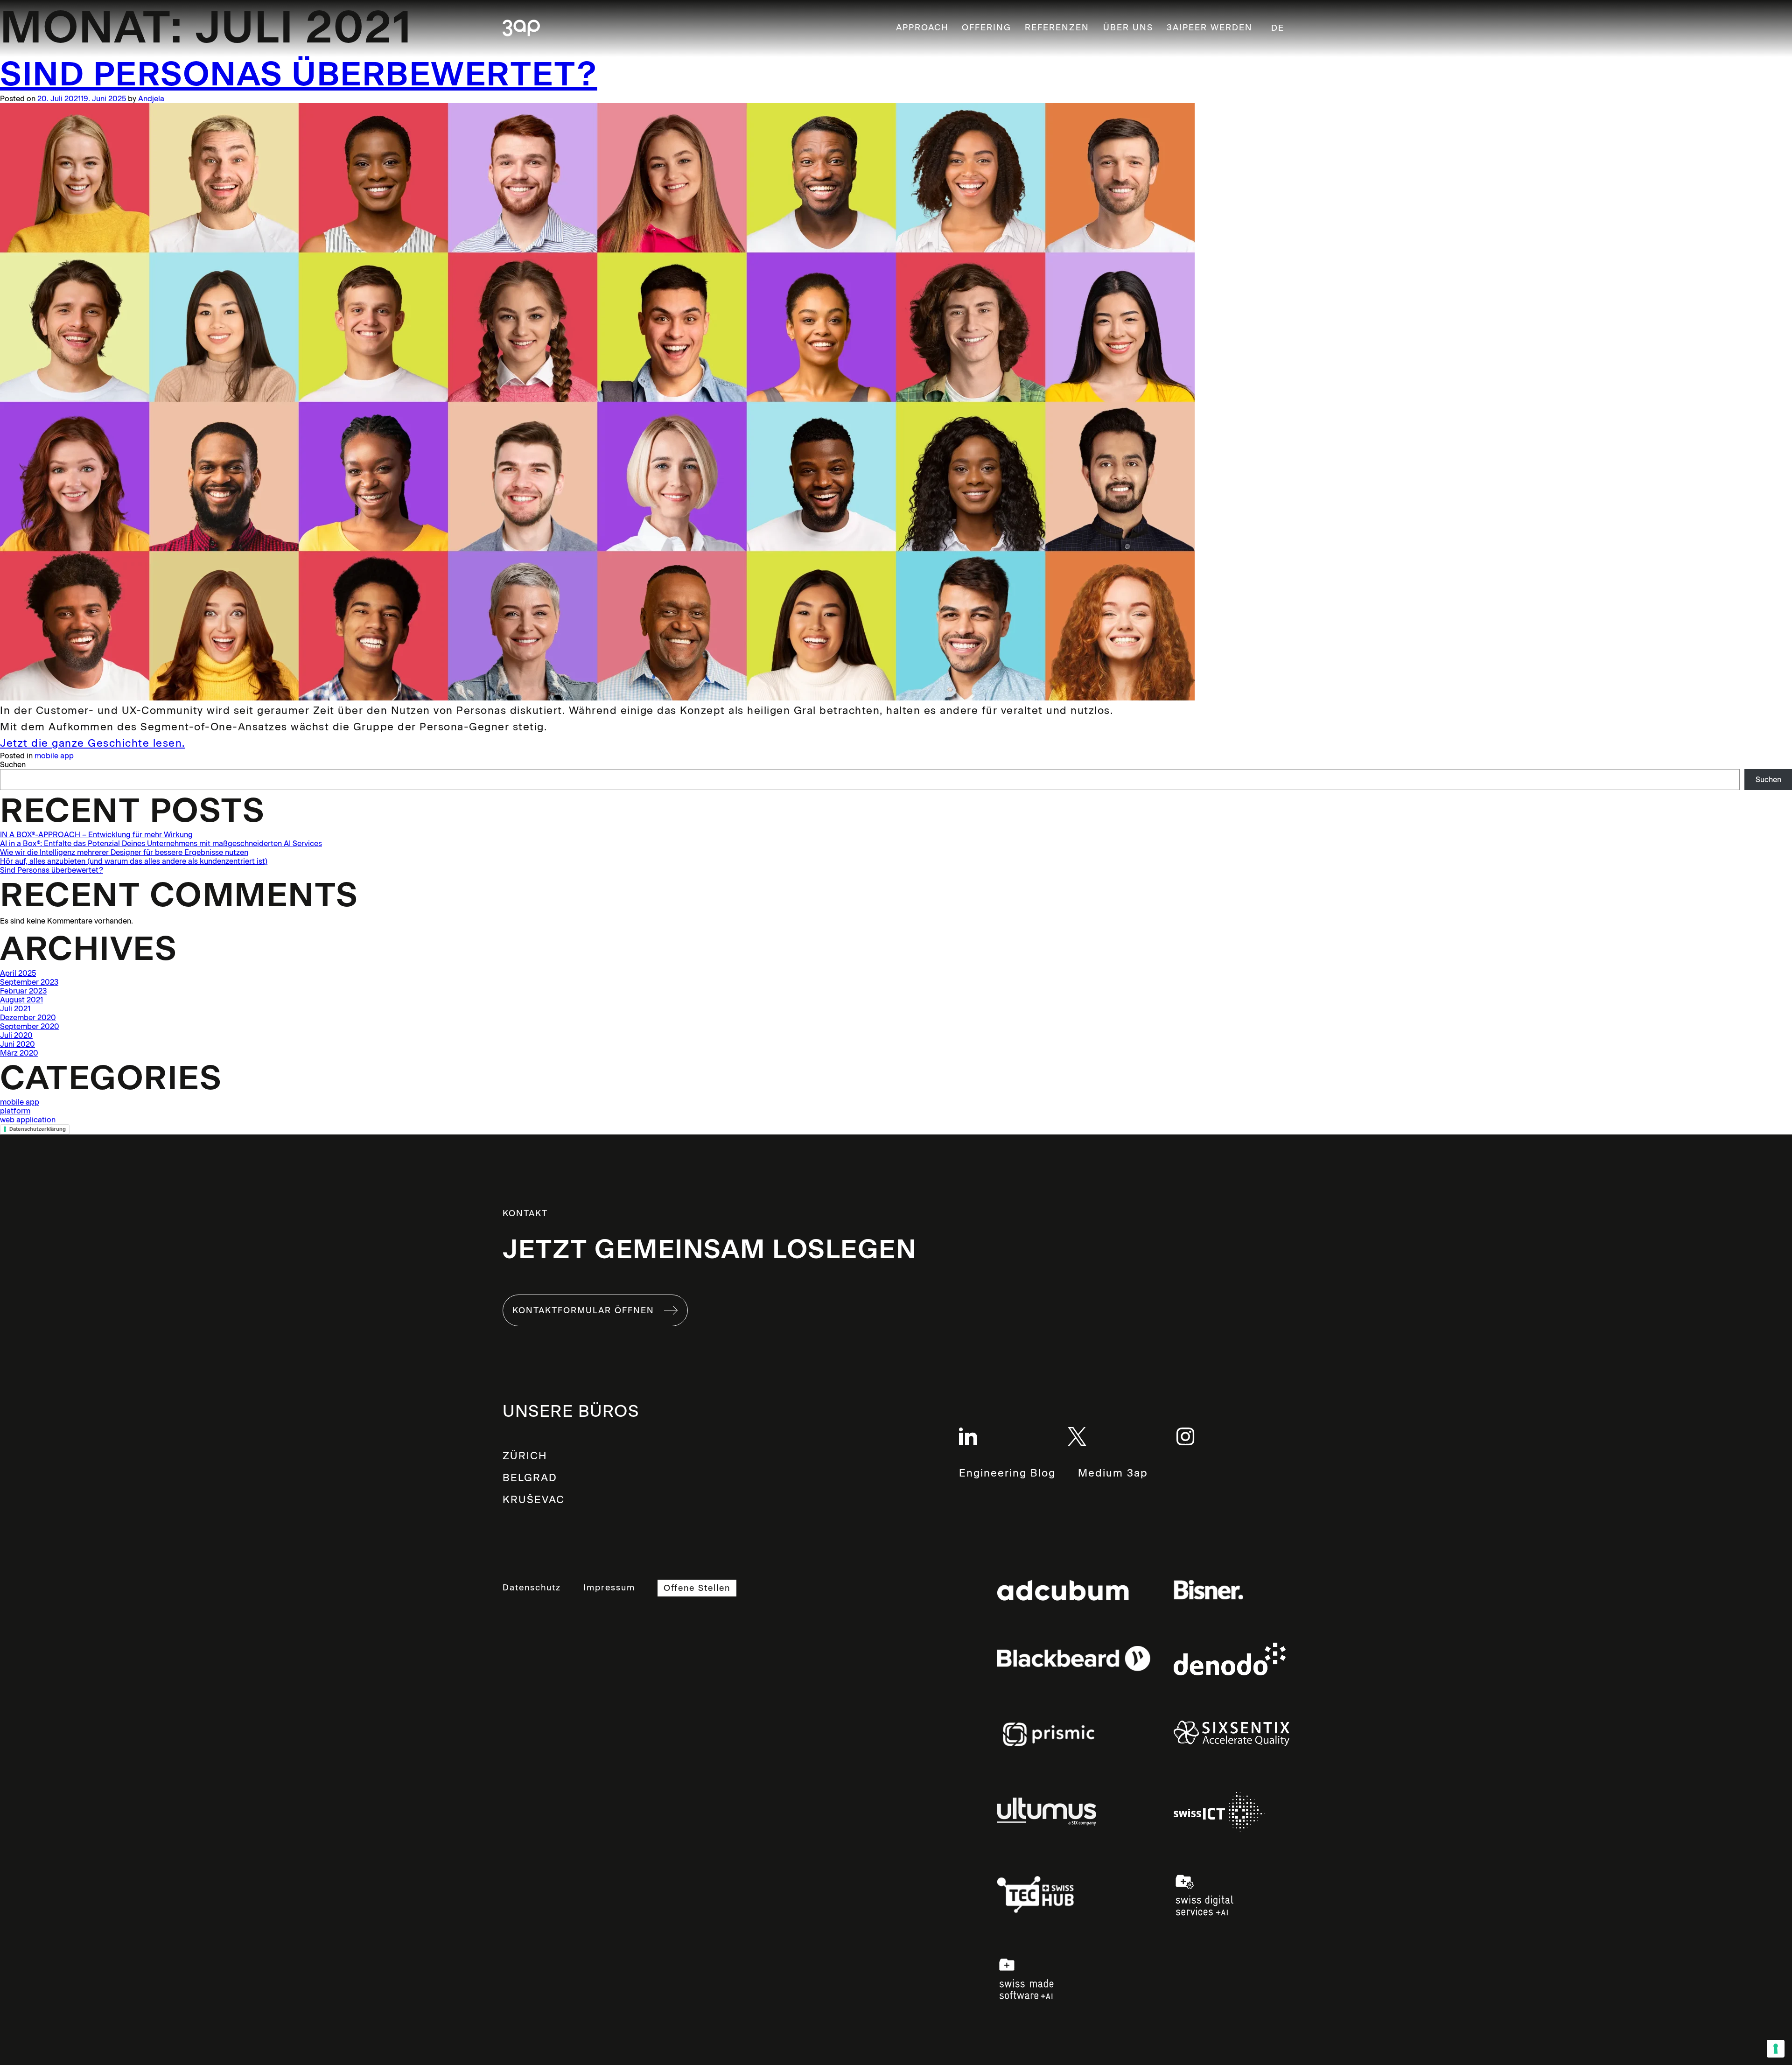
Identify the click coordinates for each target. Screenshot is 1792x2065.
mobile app (54, 756)
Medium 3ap (1113, 1473)
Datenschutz (532, 1588)
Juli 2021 (15, 1009)
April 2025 (18, 973)
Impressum (609, 1588)
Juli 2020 (16, 1035)
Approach (922, 28)
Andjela (151, 99)
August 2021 (21, 1000)
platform (15, 1111)
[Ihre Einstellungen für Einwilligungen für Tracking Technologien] (1776, 2049)
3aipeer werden (1210, 28)
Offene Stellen (697, 1588)
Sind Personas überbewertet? (299, 74)
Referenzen (1057, 28)
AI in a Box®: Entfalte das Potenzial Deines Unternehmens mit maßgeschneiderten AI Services (161, 843)
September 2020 (30, 1026)
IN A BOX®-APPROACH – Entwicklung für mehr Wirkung (96, 835)
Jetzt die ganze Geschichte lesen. (93, 743)
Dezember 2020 (28, 1018)
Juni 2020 (17, 1044)
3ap (521, 29)
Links (1074, 1590)
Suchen (13, 765)
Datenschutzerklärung (38, 1129)
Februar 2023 (23, 991)
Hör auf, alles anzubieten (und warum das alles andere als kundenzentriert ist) (134, 861)
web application (28, 1120)
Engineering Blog (1007, 1473)
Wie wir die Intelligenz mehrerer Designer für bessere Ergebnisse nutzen (124, 852)
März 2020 (19, 1053)
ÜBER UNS (1128, 28)
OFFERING (987, 28)
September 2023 (29, 982)
